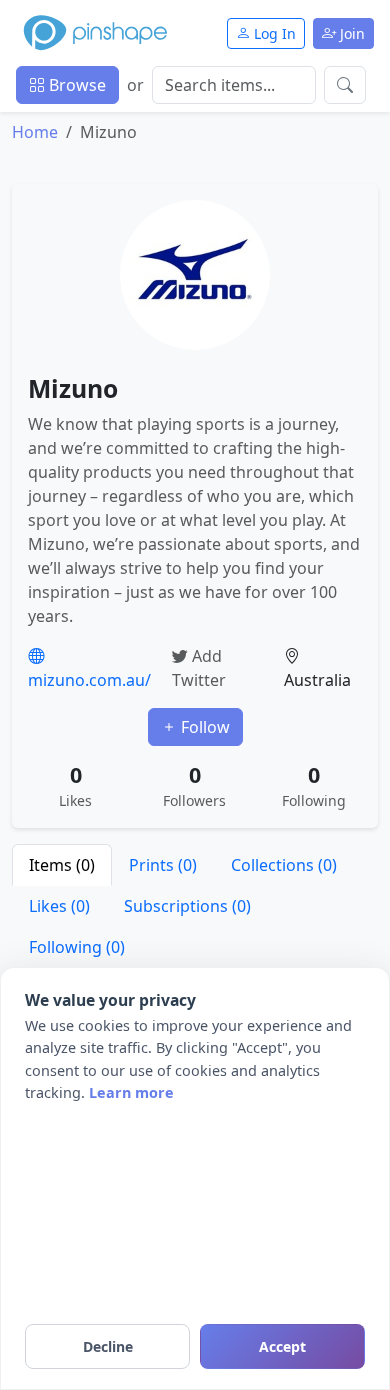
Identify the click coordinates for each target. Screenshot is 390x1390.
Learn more (131, 1092)
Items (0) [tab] (62, 865)
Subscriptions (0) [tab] (187, 906)
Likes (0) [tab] (59, 906)
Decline (108, 1346)
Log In (273, 33)
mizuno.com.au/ (89, 680)
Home (35, 132)
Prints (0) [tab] (163, 865)
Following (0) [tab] (77, 947)
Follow (203, 727)
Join (350, 33)
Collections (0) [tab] (284, 865)
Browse (75, 85)
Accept (282, 1346)
